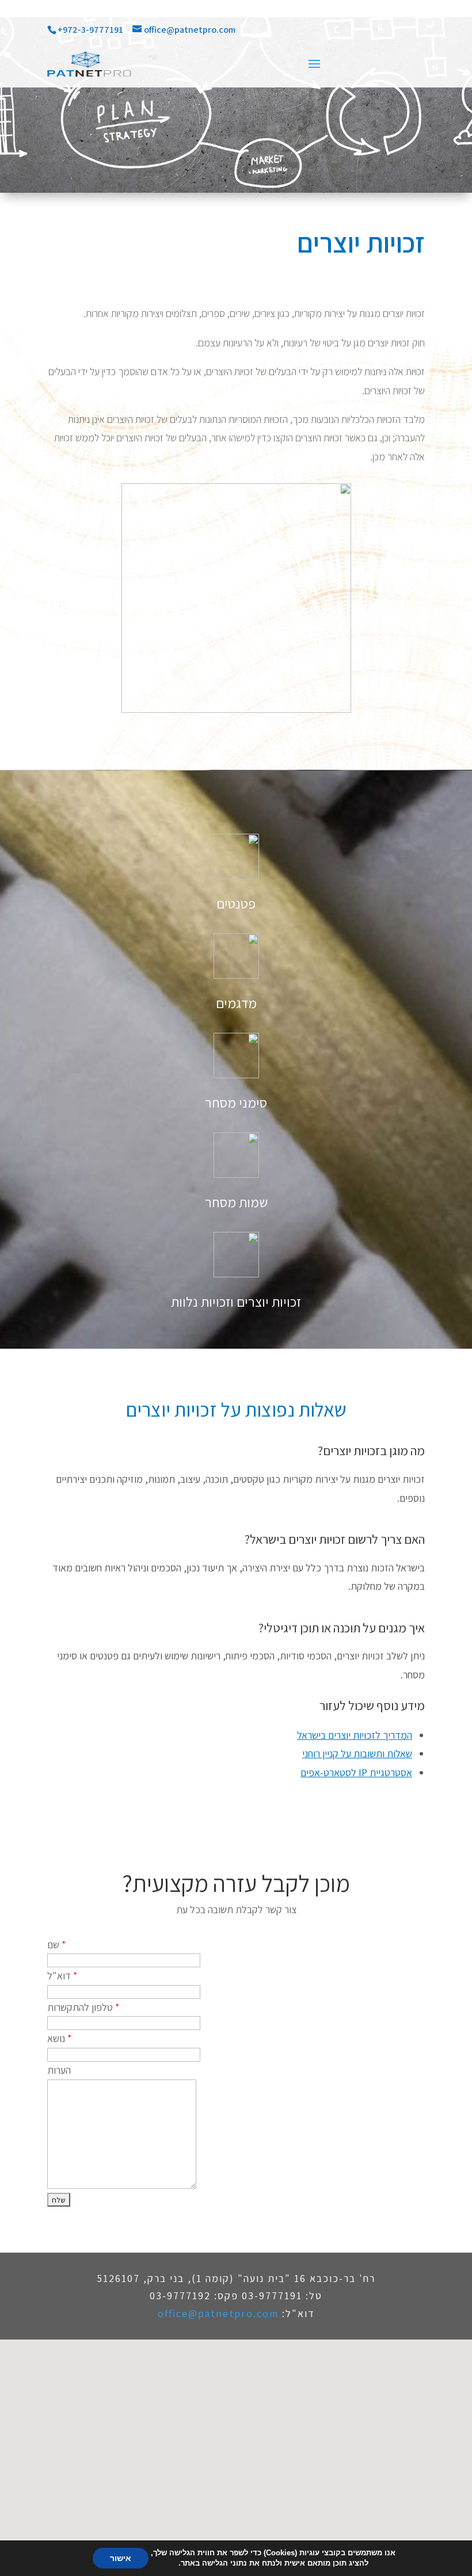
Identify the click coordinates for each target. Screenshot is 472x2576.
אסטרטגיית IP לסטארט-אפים (356, 1772)
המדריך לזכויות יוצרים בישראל (355, 1735)
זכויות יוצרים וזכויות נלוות (236, 1302)
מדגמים (236, 1003)
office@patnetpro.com (218, 2313)
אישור (121, 2558)
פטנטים (236, 903)
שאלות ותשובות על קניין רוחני (357, 1753)
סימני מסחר (236, 1102)
